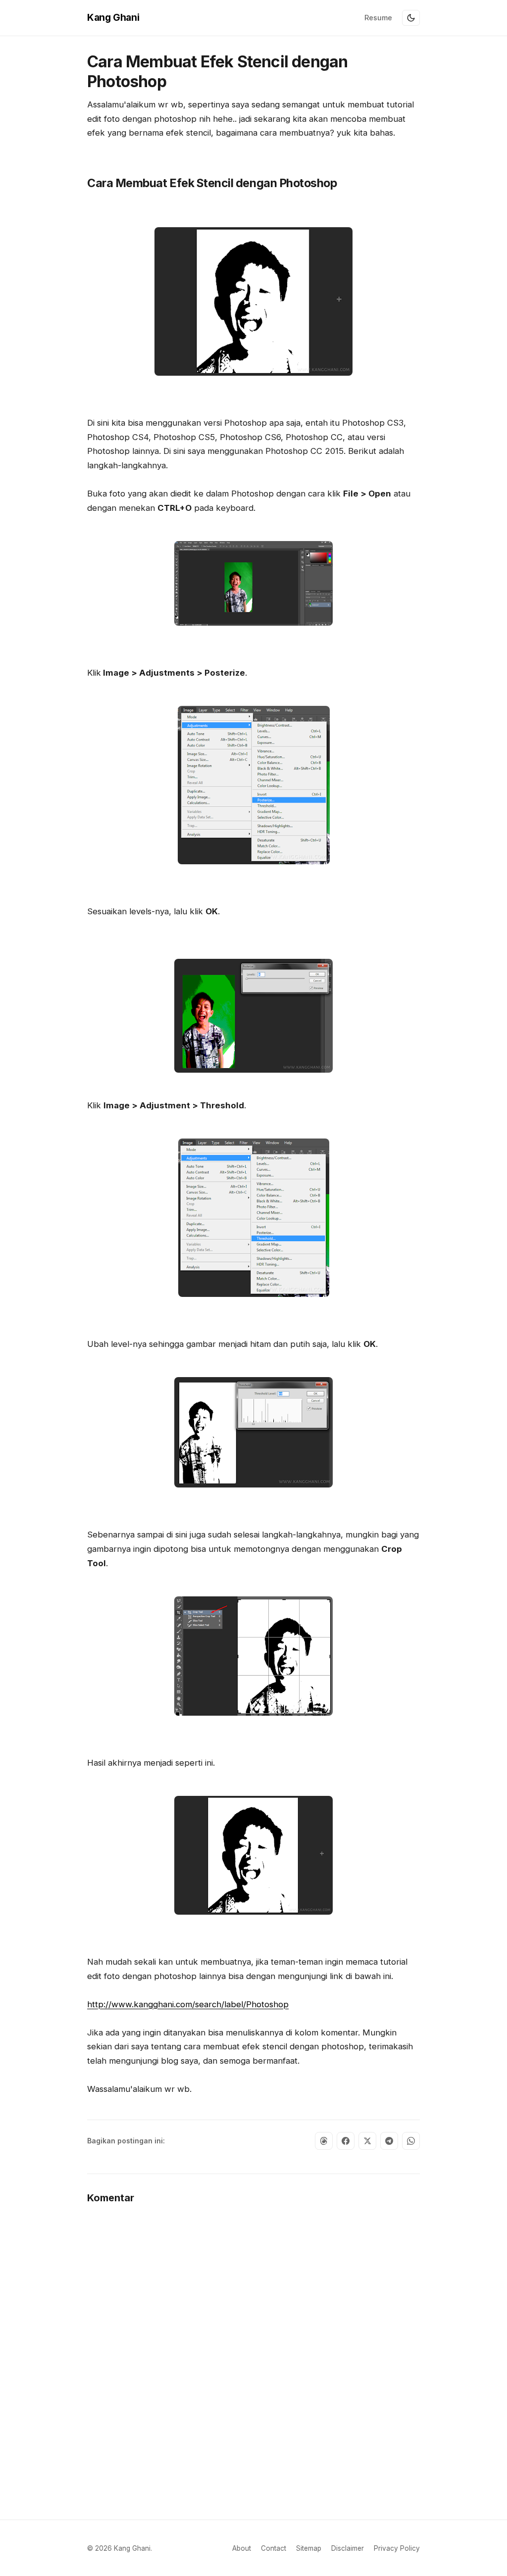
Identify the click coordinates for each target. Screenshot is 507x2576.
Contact (274, 2548)
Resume (378, 18)
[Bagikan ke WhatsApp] (411, 2141)
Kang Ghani (113, 17)
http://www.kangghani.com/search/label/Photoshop (188, 2004)
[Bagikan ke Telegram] (389, 2141)
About (242, 2548)
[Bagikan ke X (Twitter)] (367, 2141)
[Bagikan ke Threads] (324, 2141)
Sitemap (309, 2548)
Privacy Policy (397, 2548)
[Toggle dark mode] (411, 18)
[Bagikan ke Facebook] (346, 2141)
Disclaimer (348, 2548)
